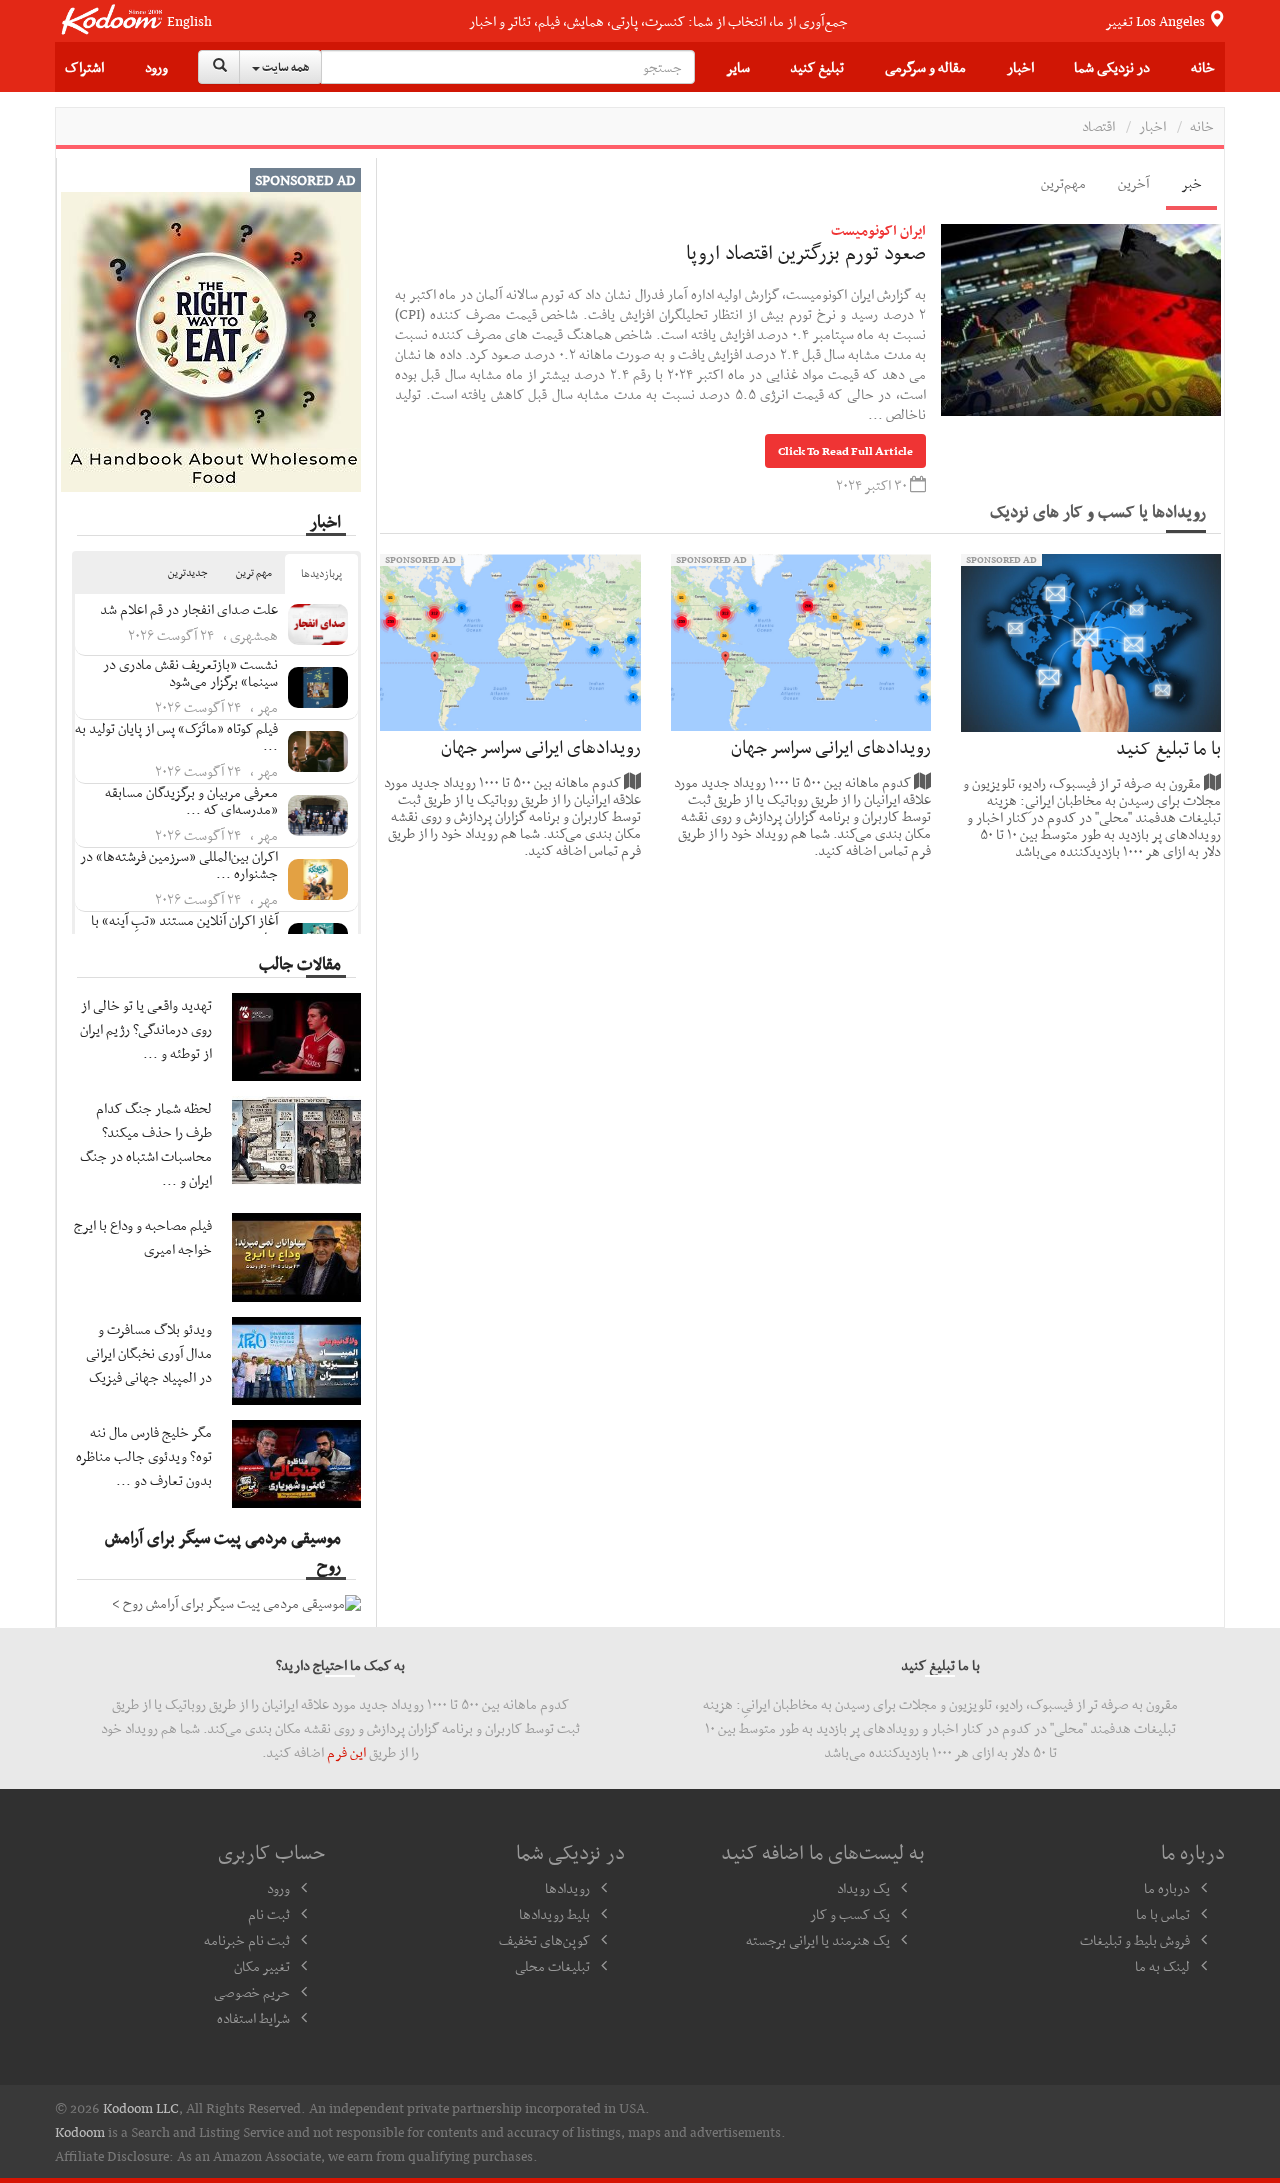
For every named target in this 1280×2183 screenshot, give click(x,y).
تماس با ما (1163, 1914)
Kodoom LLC (141, 2108)
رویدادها (567, 1888)
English (189, 21)
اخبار (1020, 67)
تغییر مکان (262, 1966)
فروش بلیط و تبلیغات (1135, 1940)
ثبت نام (269, 1914)
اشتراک (84, 67)
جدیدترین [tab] (188, 572)
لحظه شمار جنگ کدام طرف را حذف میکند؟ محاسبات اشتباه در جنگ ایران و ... (146, 1144)
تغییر (1156, 21)
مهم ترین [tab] (254, 572)
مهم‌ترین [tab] (1063, 183)
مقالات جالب (300, 963)
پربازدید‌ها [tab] (321, 573)
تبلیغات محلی (552, 1966)
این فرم (346, 1752)
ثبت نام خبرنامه (247, 1940)
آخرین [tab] (1133, 183)
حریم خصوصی (252, 1992)
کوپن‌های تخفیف (544, 1940)
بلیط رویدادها (554, 1914)
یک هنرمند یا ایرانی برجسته (818, 1940)
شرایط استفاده (253, 2018)
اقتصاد (1098, 126)
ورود (156, 67)
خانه (1203, 67)
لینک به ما (1162, 1966)
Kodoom (80, 2132)
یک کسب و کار (850, 1914)
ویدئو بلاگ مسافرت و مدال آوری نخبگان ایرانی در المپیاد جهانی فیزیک (149, 1353)
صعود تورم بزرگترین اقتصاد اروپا (806, 252)
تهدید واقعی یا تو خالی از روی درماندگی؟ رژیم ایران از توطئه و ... (146, 1029)
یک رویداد (863, 1888)
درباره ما (1167, 1888)
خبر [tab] (1191, 183)
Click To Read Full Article (845, 451)
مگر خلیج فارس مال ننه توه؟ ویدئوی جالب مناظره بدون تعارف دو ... (144, 1456)
